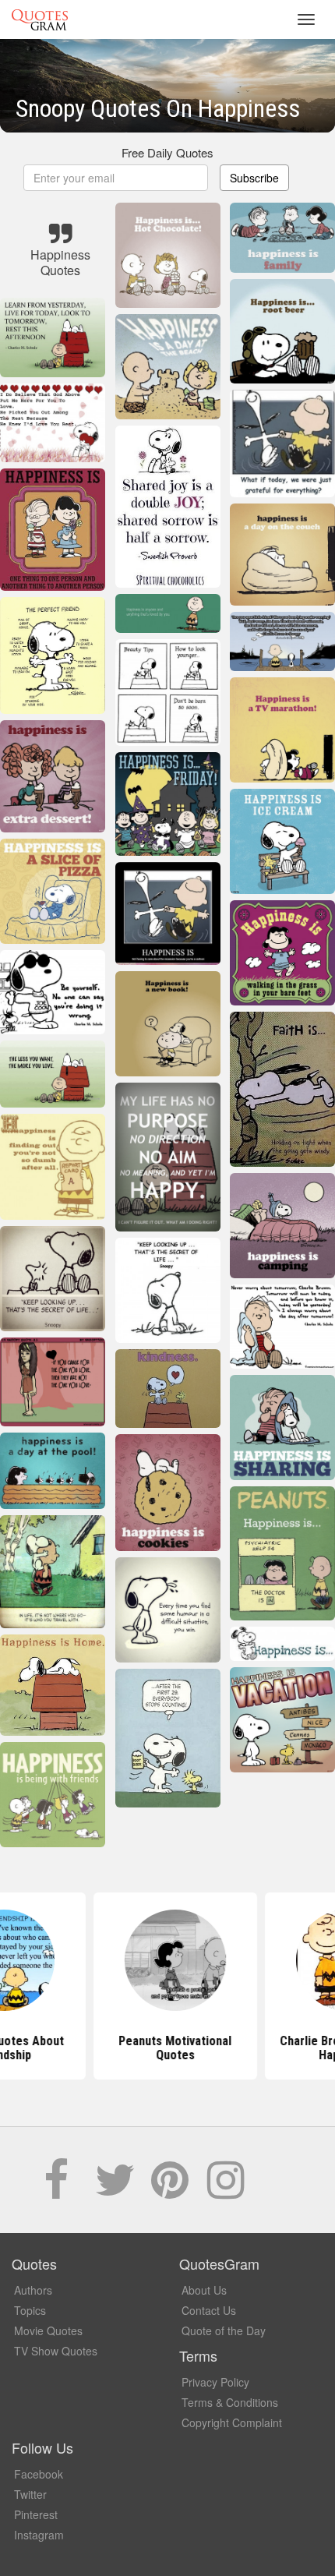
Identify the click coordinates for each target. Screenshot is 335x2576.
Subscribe (254, 178)
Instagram (39, 2535)
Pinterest (36, 2514)
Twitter (30, 2494)
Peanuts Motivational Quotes (168, 2048)
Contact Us (209, 2310)
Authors (33, 2290)
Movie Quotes (48, 2330)
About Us (204, 2290)
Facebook (39, 2474)
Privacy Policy (215, 2382)
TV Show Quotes (56, 2351)
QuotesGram (40, 19)
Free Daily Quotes (167, 152)
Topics (30, 2310)
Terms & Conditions (230, 2402)
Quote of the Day (224, 2330)
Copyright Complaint (232, 2422)
